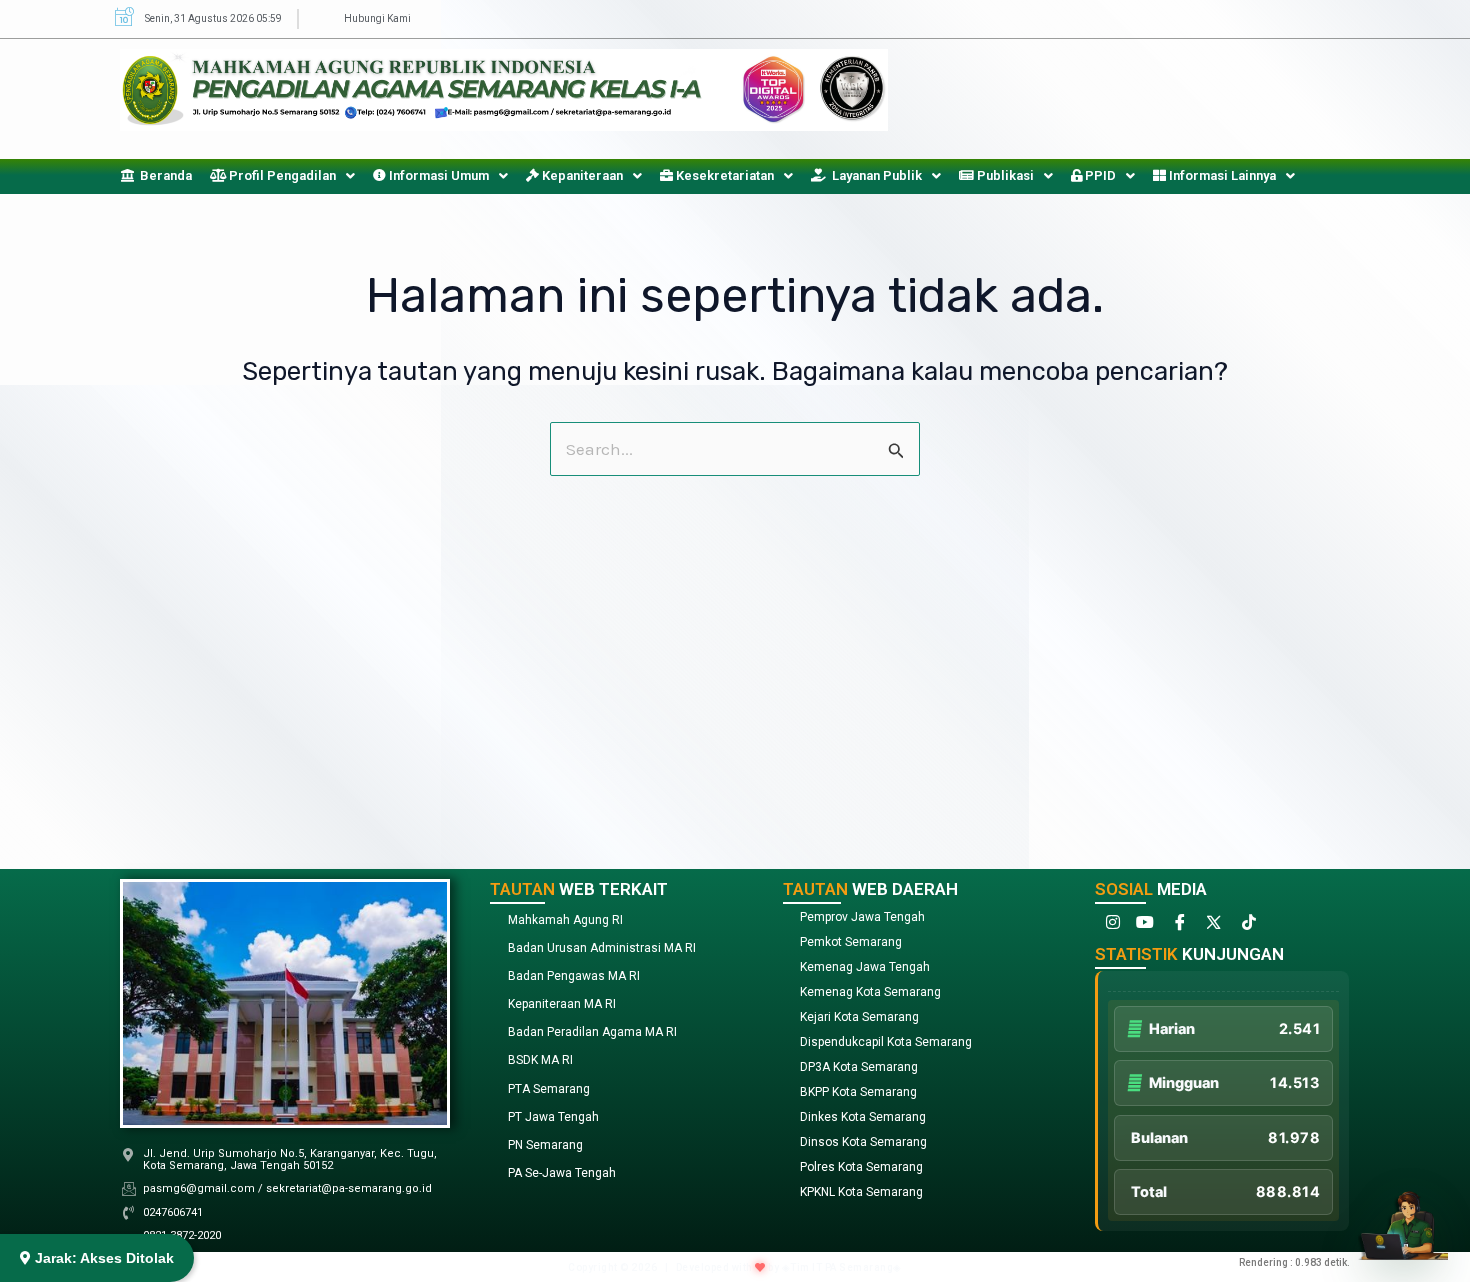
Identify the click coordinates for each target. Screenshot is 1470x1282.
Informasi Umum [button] (437, 175)
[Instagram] (1110, 926)
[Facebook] (1178, 926)
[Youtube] (1144, 926)
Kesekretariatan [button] (723, 175)
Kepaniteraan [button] (581, 175)
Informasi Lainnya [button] (1221, 175)
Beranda (163, 175)
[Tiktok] (1246, 926)
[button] (282, 175)
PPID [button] (1099, 175)
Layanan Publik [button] (874, 175)
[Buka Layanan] (1403, 1215)
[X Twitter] (1212, 926)
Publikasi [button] (1004, 175)
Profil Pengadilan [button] (281, 175)
